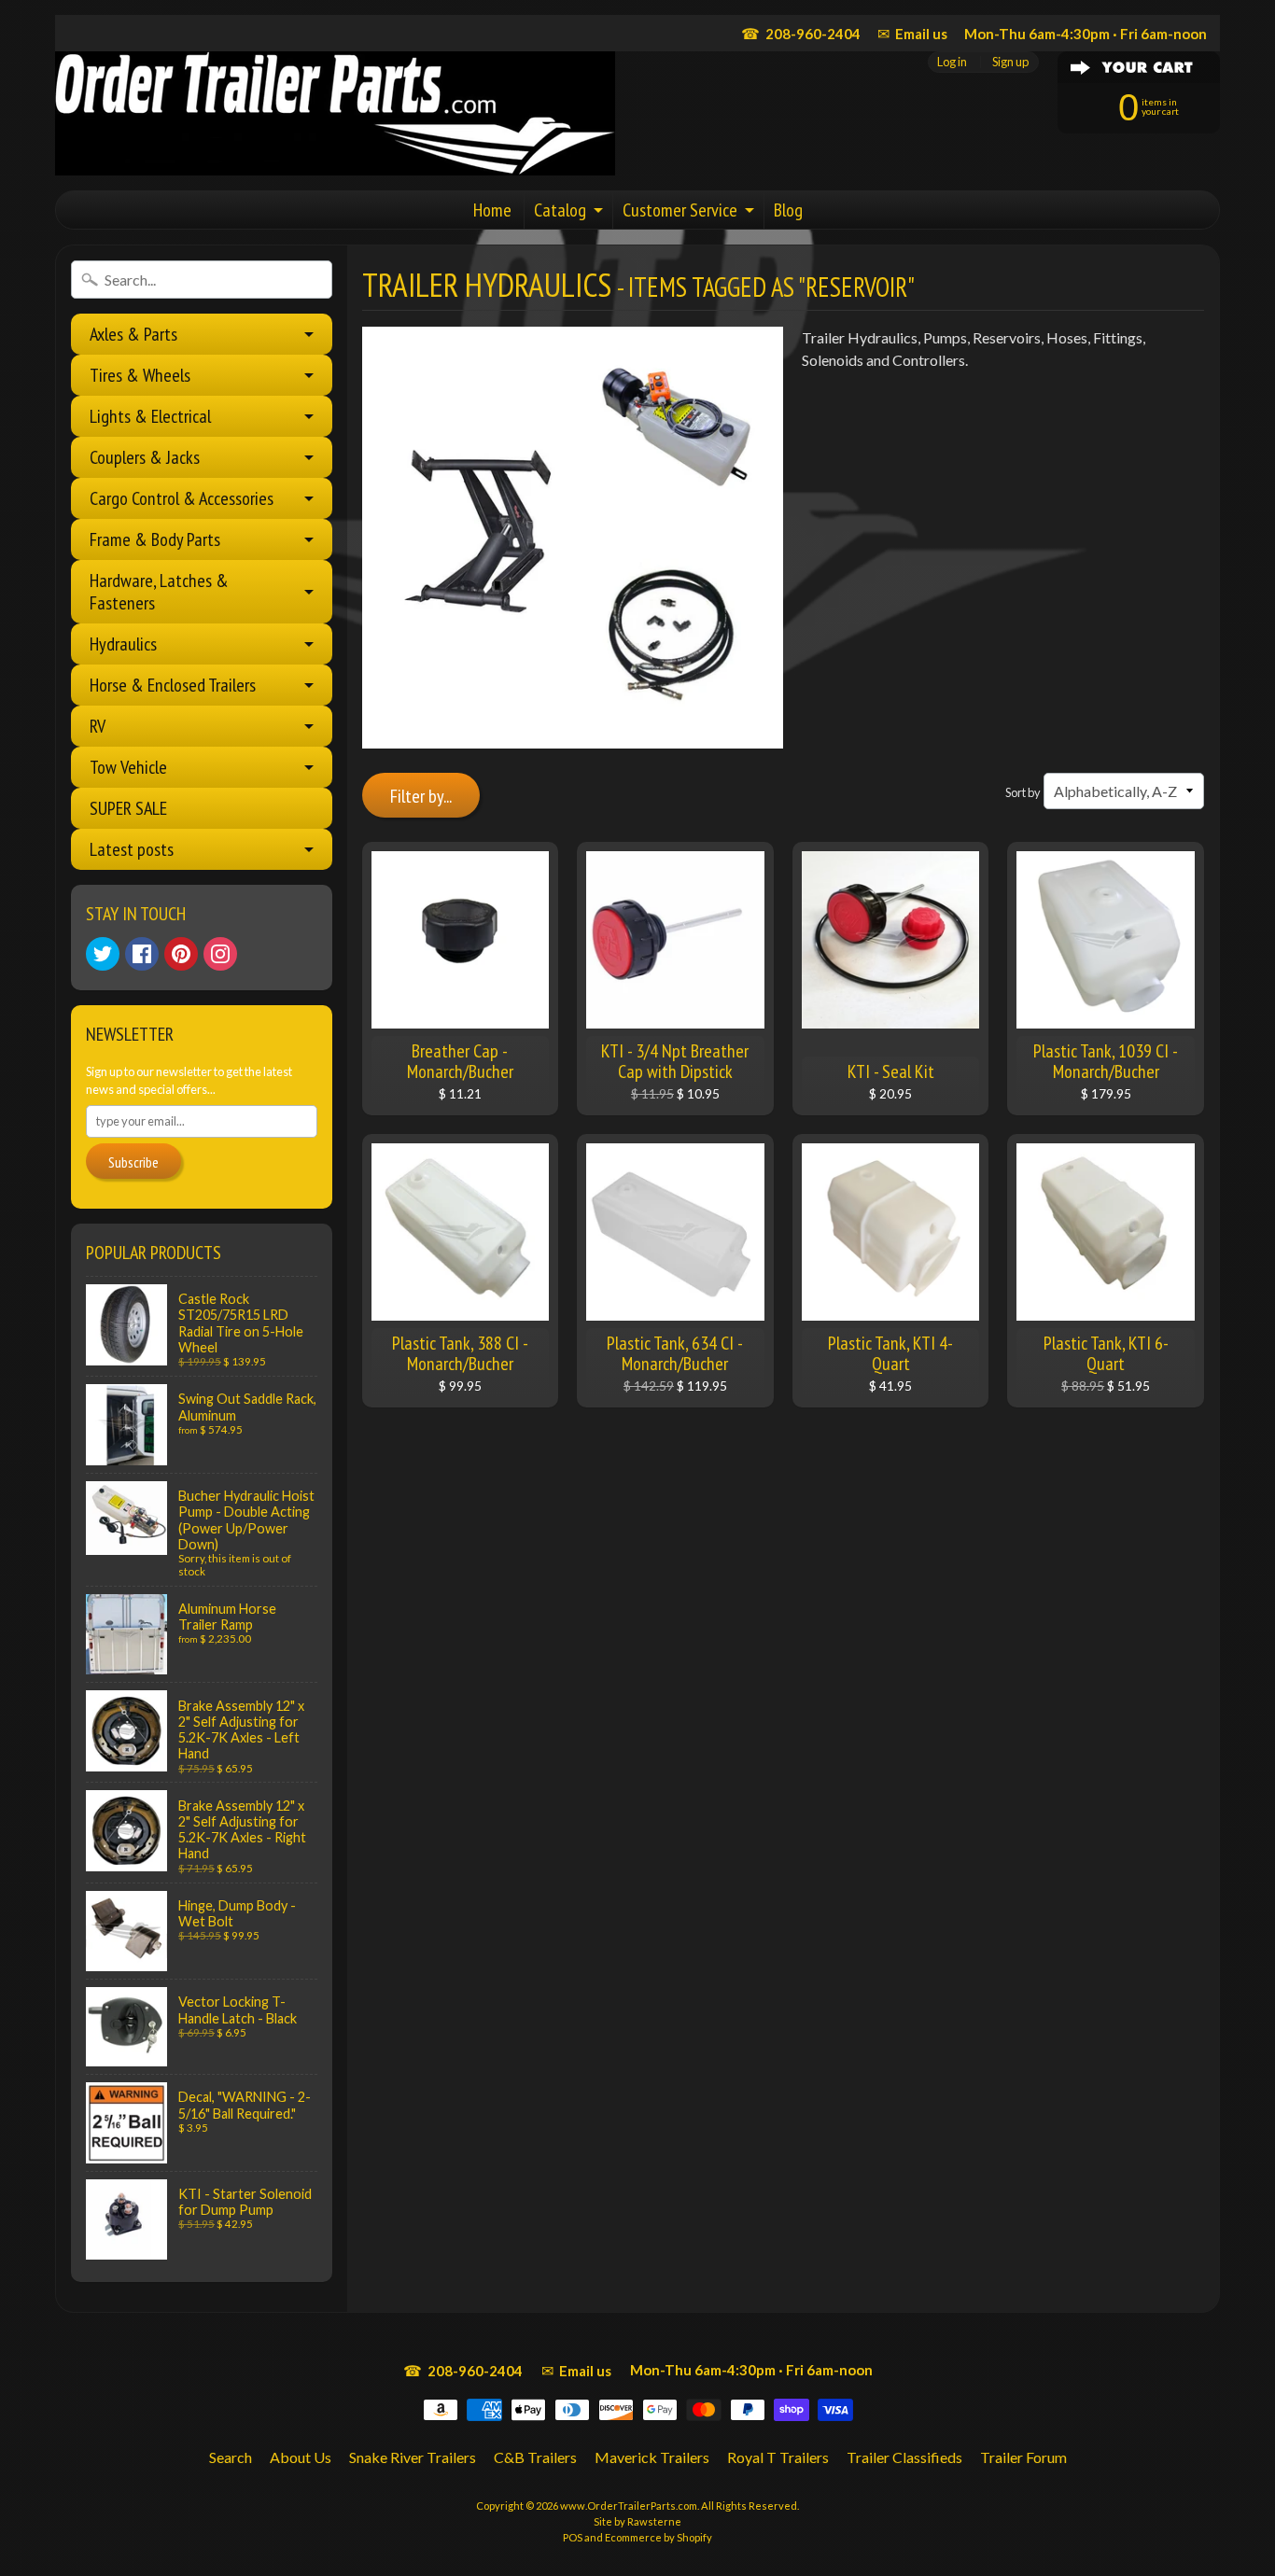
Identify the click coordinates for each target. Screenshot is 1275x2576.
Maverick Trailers (652, 2457)
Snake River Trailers (413, 2457)
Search (231, 2457)
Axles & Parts (133, 334)
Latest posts (132, 849)
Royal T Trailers (778, 2457)
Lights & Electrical (150, 416)
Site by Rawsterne (637, 2521)
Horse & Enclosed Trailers (173, 685)
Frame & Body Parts (155, 539)
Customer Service (680, 210)
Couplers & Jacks (145, 457)
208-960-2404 (801, 33)
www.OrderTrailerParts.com (629, 2506)
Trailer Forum (1023, 2457)
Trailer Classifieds (904, 2457)
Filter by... (421, 796)
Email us (912, 33)
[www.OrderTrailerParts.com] (335, 113)
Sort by (1023, 792)
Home (492, 210)
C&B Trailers (535, 2457)
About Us (301, 2457)
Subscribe (133, 1162)
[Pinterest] (181, 954)
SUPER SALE (128, 808)
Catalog (560, 210)
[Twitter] (103, 954)
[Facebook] (142, 954)
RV (98, 726)
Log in (952, 62)
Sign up (1010, 62)
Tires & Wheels (140, 375)
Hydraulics (123, 644)
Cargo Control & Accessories (182, 498)
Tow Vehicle (128, 767)
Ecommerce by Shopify (659, 2537)
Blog (788, 210)
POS (573, 2537)
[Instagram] (220, 954)
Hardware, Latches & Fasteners (159, 592)
